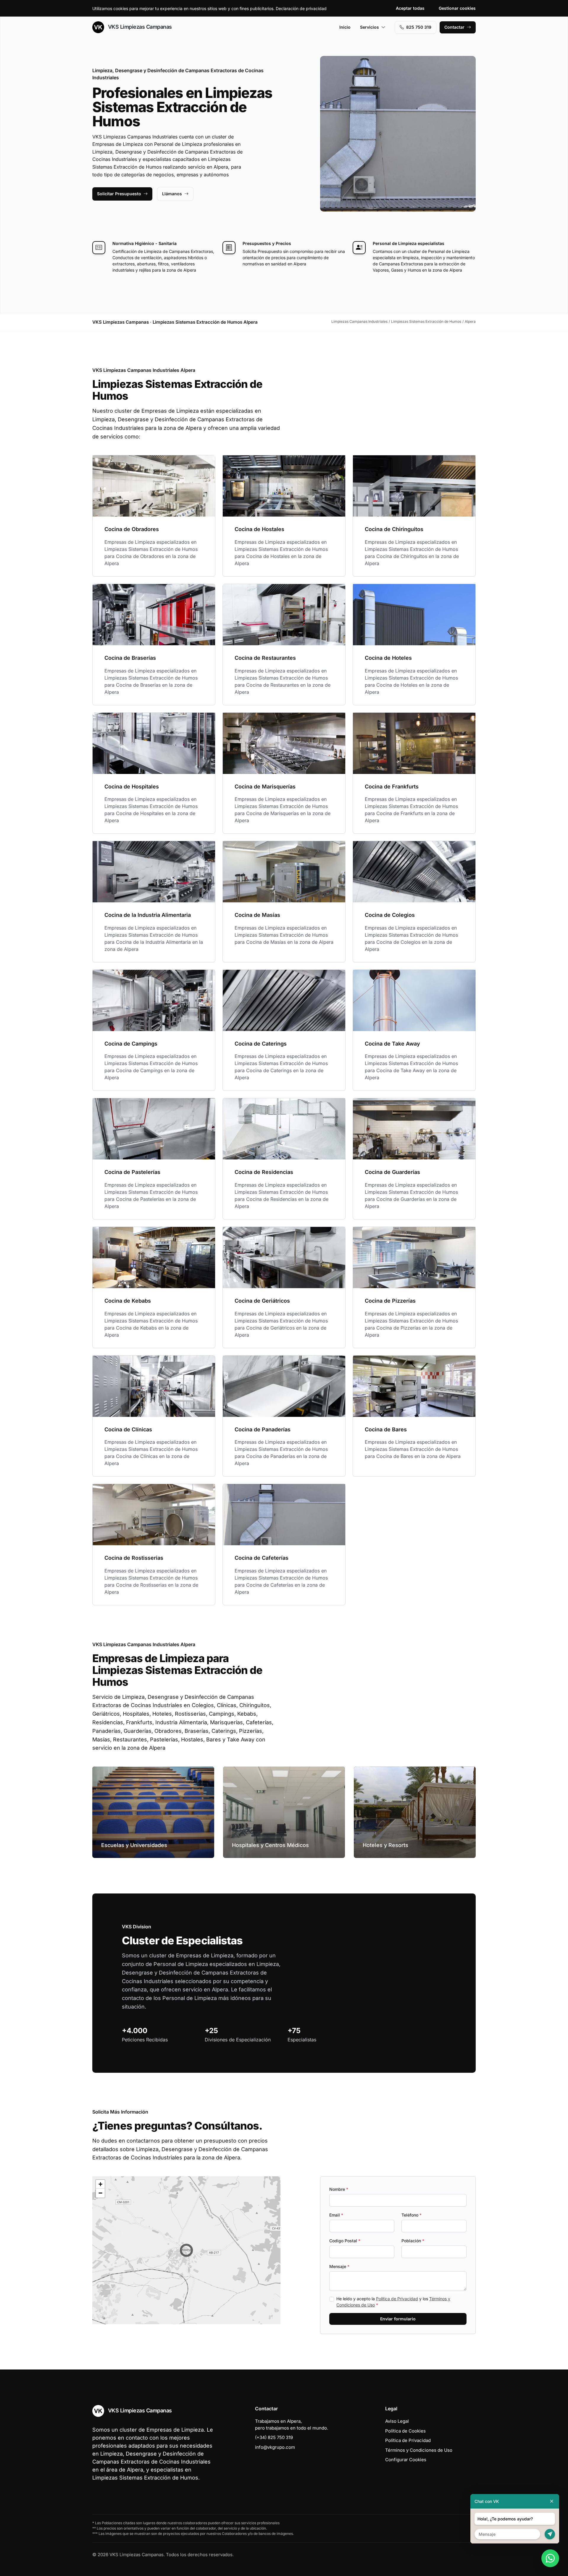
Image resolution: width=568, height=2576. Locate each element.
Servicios (369, 27)
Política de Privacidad (397, 2299)
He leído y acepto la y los (393, 2302)
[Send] (550, 2534)
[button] (186, 2250)
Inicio (345, 27)
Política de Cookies (405, 2431)
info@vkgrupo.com (275, 2447)
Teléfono (412, 2215)
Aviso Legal (397, 2421)
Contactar (454, 27)
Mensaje (339, 2266)
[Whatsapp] (550, 2558)
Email (336, 2215)
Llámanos (172, 194)
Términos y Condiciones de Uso (419, 2450)
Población (413, 2241)
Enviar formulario (398, 2319)
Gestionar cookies (457, 8)
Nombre (339, 2189)
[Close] (552, 2501)
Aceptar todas (410, 8)
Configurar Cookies (406, 2460)
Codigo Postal (345, 2241)
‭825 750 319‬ (419, 27)
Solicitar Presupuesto (119, 194)
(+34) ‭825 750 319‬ (274, 2437)
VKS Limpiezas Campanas (139, 27)
